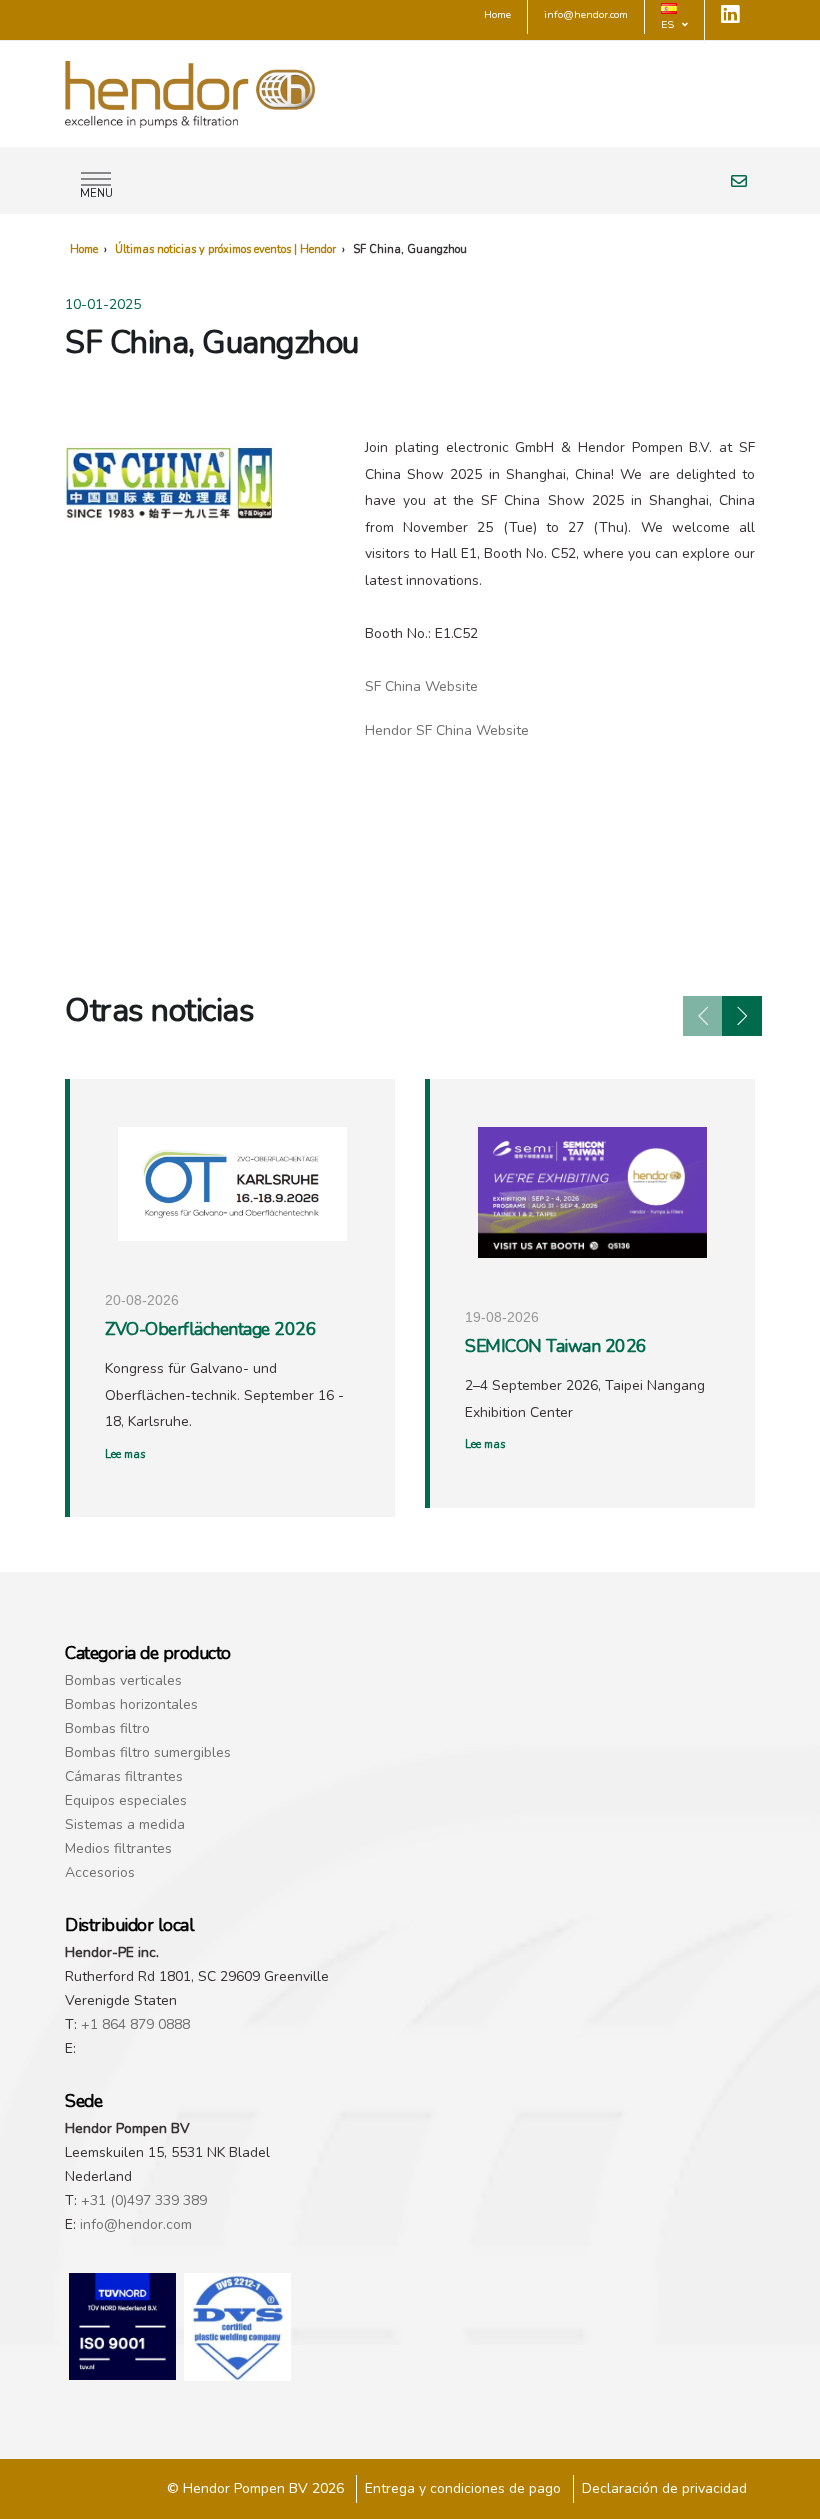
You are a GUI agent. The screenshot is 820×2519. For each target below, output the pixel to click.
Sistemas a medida (125, 1824)
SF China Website (421, 686)
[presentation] (703, 1016)
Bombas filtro (107, 1728)
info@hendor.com (136, 2224)
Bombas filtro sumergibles (148, 1752)
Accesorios (100, 1872)
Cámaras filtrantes (124, 1776)
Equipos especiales (126, 1800)
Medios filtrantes (118, 1848)
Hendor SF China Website (447, 730)
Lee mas (125, 1454)
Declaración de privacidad (664, 2488)
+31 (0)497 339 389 (144, 2200)
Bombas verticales (123, 1680)
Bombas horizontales (131, 1704)
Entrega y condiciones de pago (463, 2488)
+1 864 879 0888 (135, 2024)
